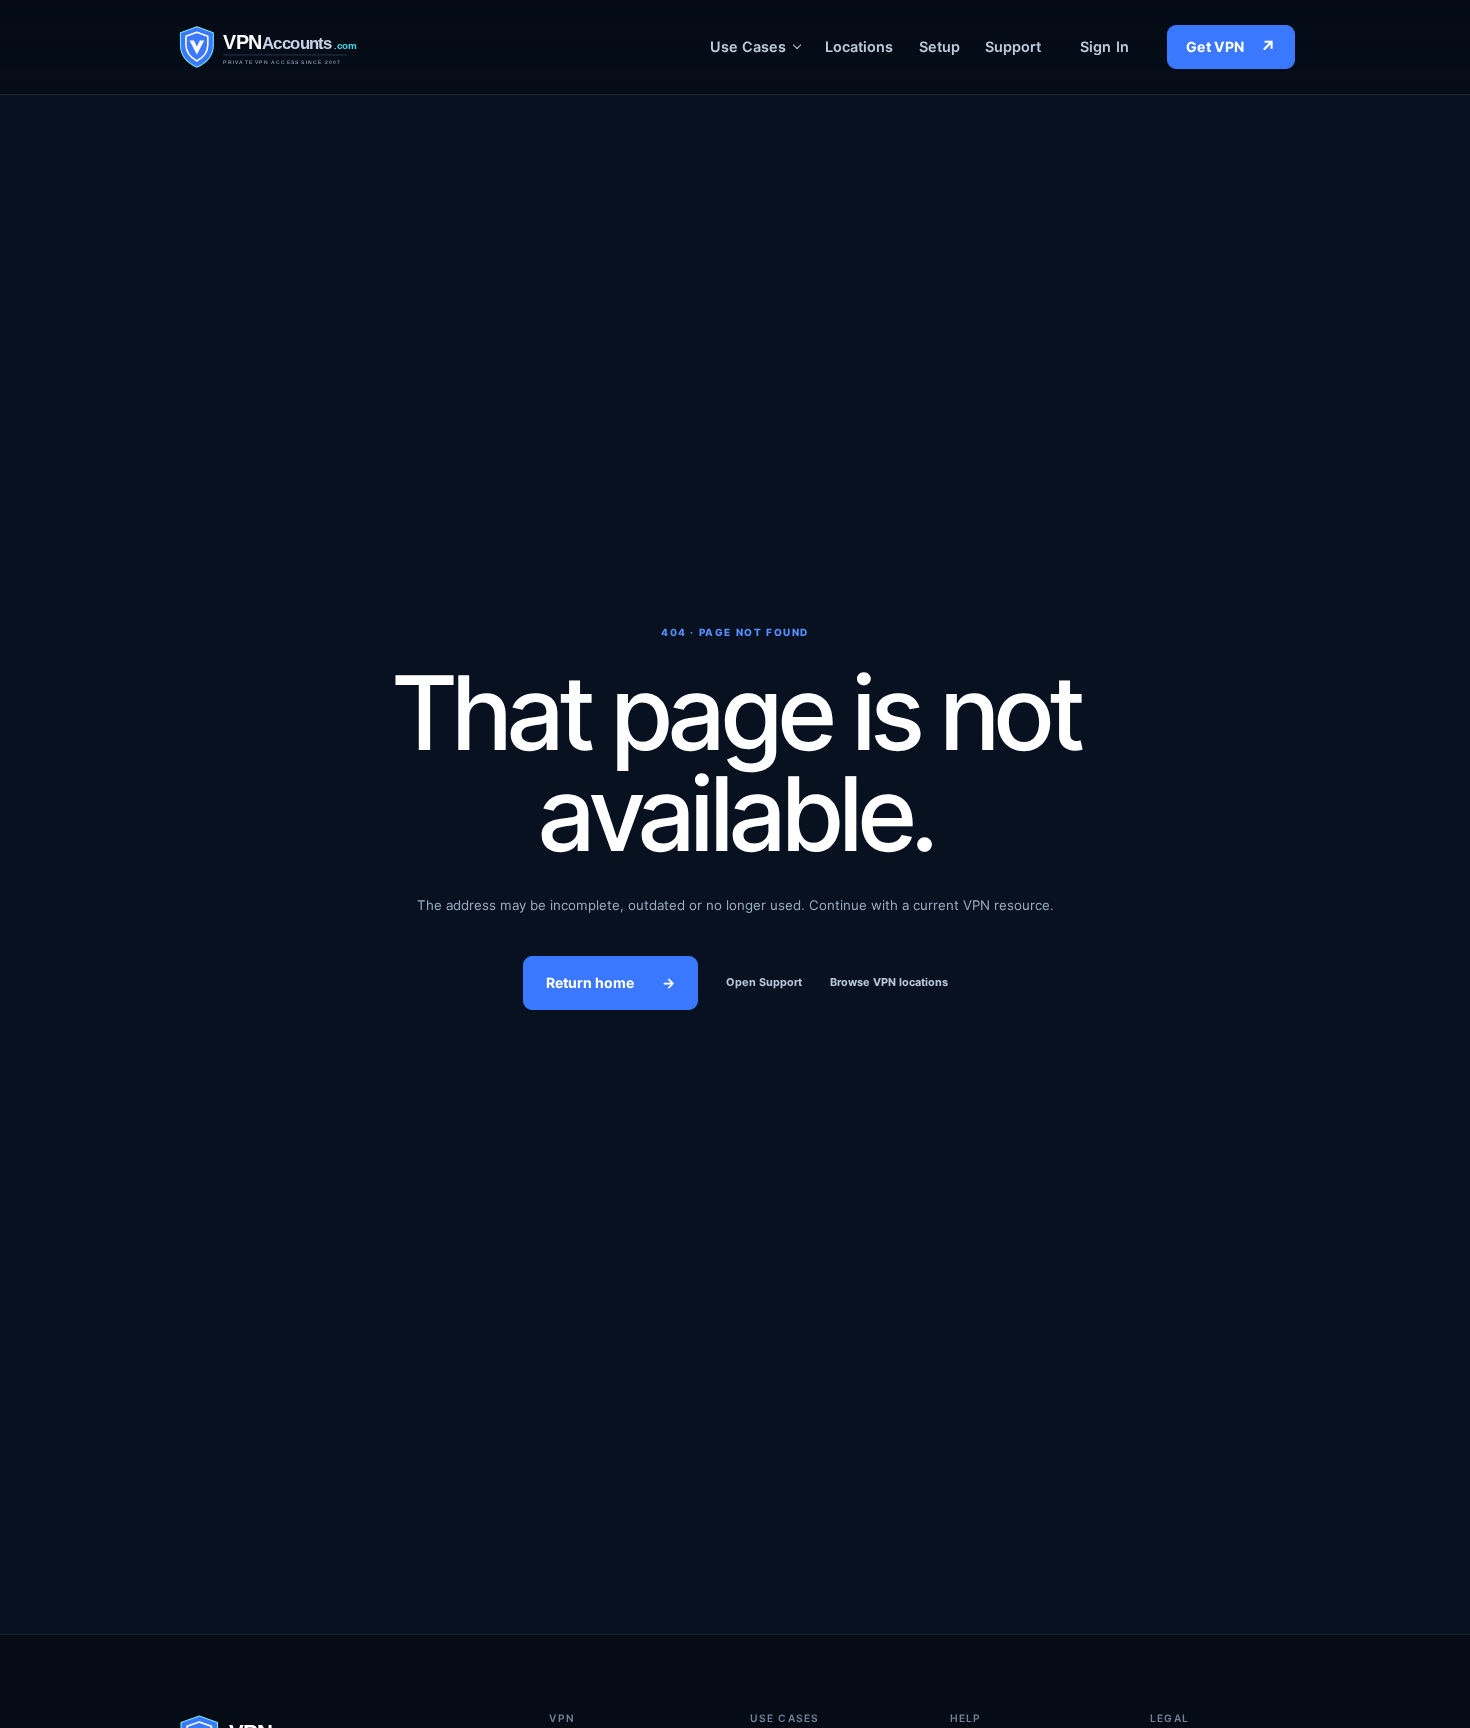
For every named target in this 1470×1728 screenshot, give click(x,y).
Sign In (1104, 46)
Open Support (764, 982)
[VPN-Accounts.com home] (304, 46)
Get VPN (1231, 47)
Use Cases (748, 46)
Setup (939, 46)
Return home (610, 982)
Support (1013, 46)
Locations (859, 46)
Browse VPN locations (889, 982)
